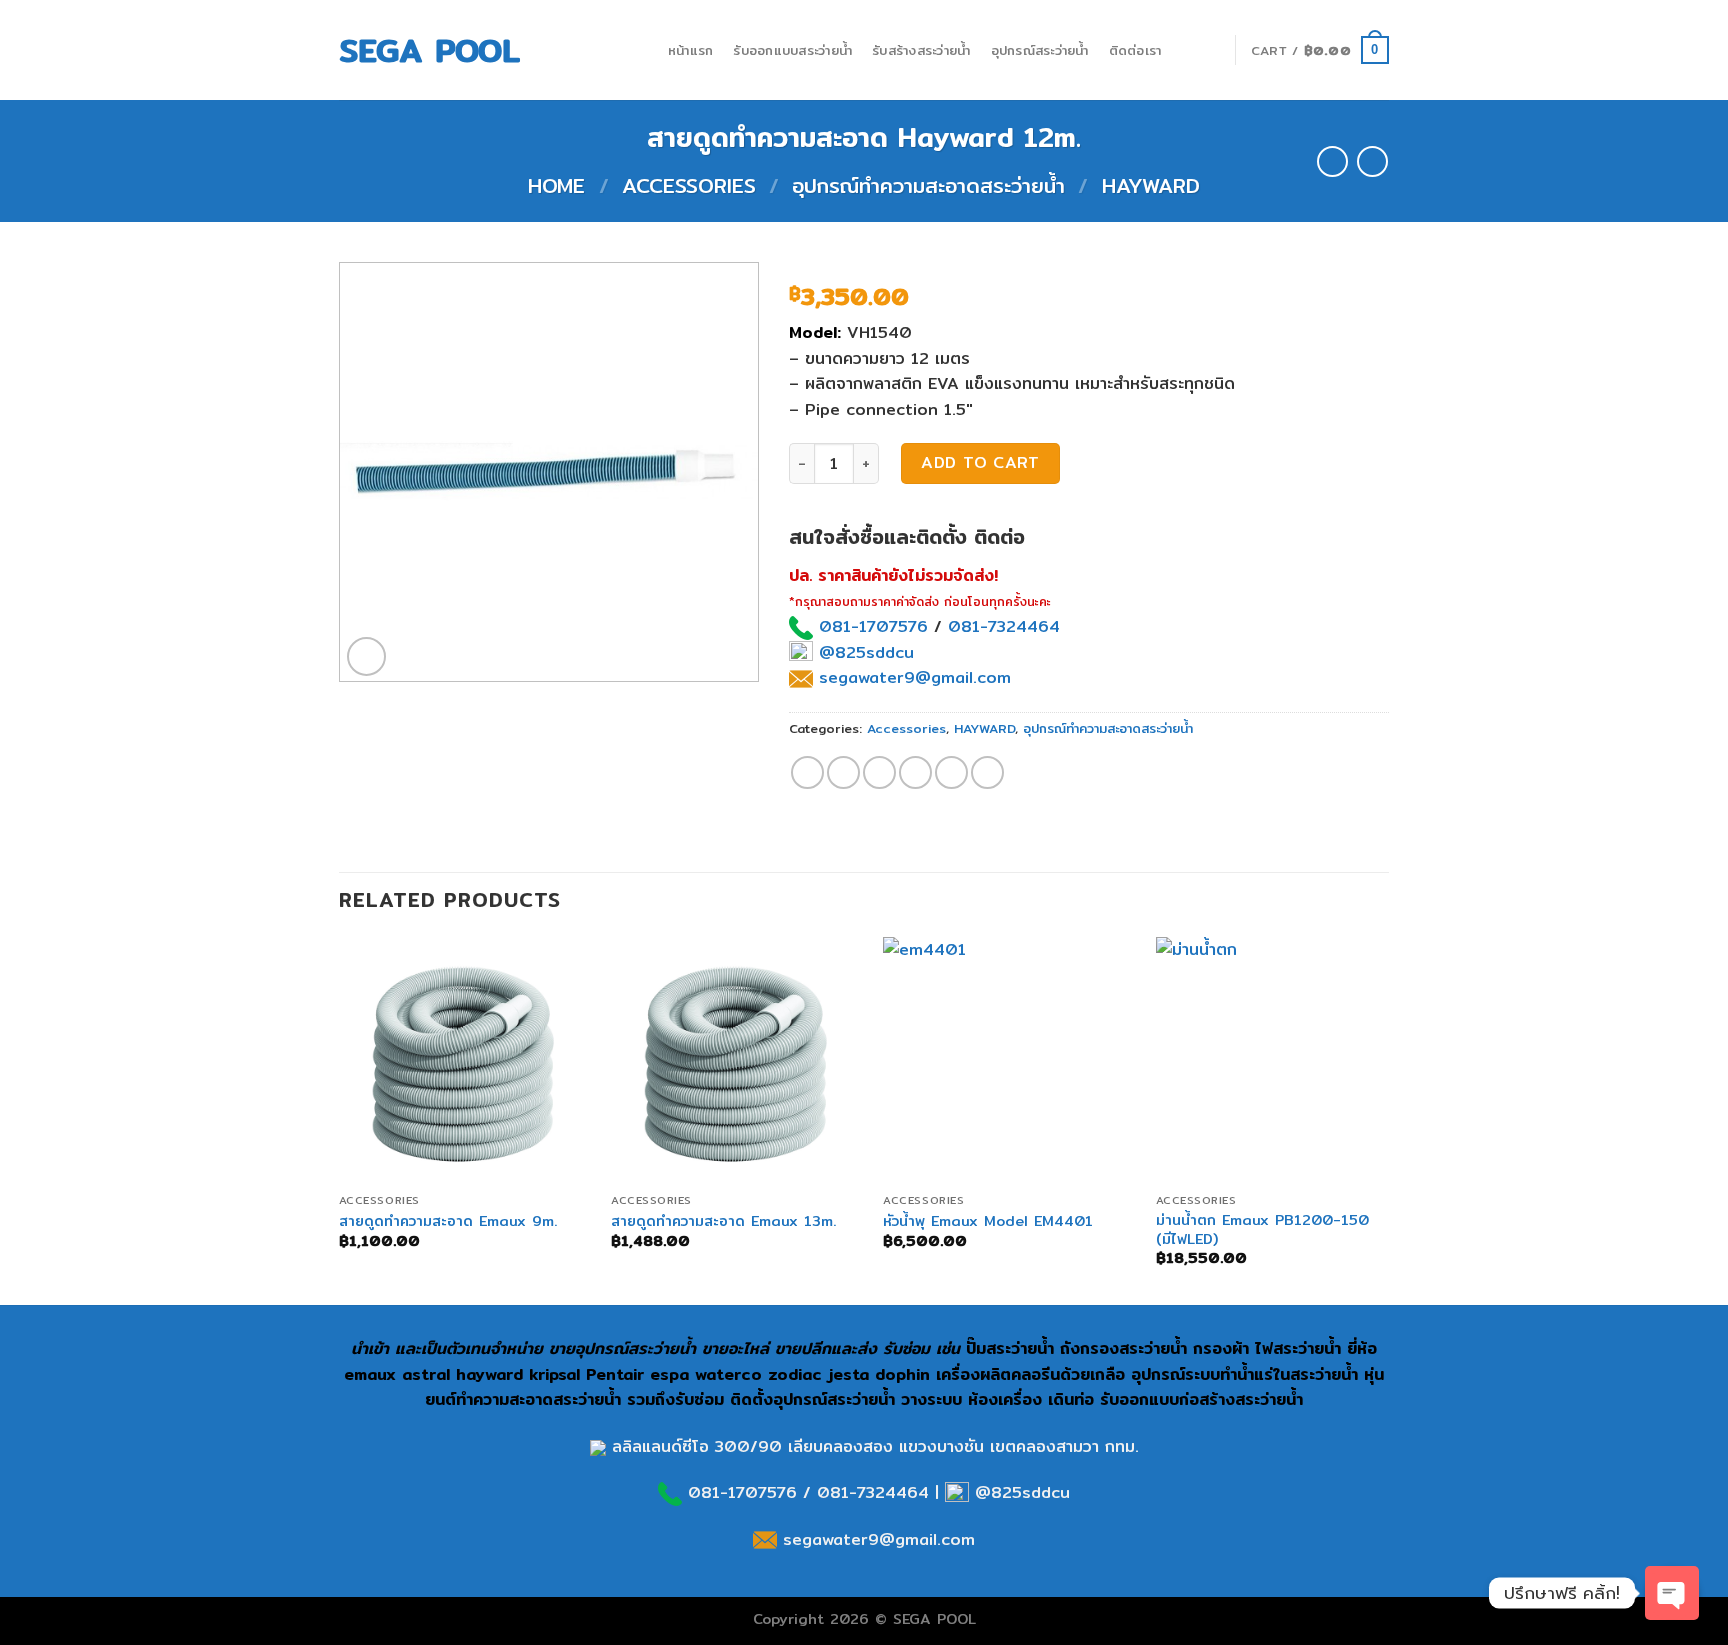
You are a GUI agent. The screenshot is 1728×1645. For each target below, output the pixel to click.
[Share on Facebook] (807, 772)
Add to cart (980, 462)
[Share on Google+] (951, 772)
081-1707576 (873, 626)
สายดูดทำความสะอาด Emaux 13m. (723, 1221)
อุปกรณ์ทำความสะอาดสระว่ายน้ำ (928, 185)
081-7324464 (1004, 626)
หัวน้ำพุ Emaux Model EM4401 (988, 1221)
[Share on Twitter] (843, 772)
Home (556, 185)
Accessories (689, 185)
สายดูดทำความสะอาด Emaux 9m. (448, 1221)
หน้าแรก (691, 50)
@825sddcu (863, 652)
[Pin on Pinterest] (915, 772)
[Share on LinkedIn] (987, 772)
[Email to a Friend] (879, 772)
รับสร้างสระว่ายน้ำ (921, 50)
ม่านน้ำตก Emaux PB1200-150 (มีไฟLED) (1262, 1229)
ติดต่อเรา (1135, 50)
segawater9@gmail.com (912, 677)
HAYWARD (1151, 185)
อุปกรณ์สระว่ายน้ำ (1040, 50)
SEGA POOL (429, 50)
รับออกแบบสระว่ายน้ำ (792, 50)
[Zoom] (366, 656)
